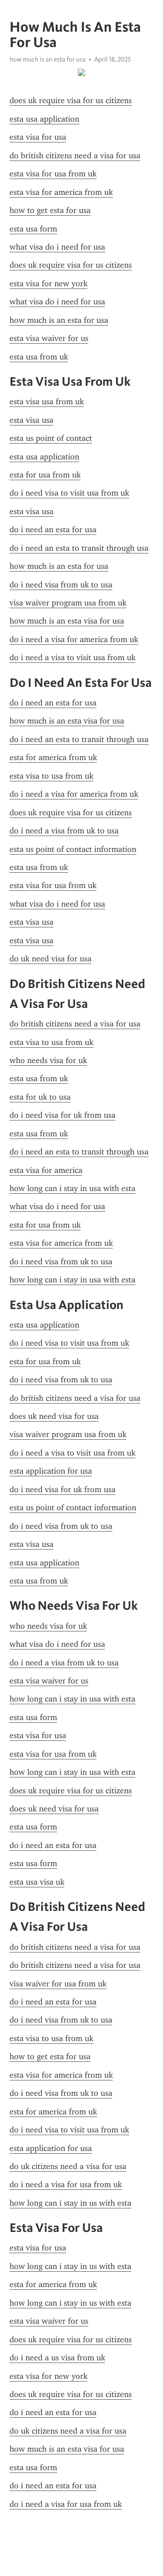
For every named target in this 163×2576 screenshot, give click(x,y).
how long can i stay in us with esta (70, 2203)
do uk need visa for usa (50, 959)
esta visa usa (31, 420)
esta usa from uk (39, 357)
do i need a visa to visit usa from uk (72, 657)
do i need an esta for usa (53, 529)
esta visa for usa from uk (53, 174)
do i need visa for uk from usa (62, 1115)
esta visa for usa (38, 137)
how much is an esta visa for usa (67, 621)
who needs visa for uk (48, 1060)
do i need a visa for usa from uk (66, 2184)
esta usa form (33, 229)
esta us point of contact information (73, 849)
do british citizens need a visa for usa (75, 156)
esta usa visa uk (37, 1882)
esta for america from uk (53, 757)
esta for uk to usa (40, 1097)
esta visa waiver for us (49, 338)
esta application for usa (51, 1471)
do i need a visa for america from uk (74, 639)
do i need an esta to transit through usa (79, 548)
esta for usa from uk (45, 475)
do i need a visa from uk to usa (64, 831)
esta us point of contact (51, 438)
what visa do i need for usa (57, 247)
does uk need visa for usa (54, 1416)
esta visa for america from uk (61, 192)
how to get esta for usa (50, 210)
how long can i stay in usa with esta (72, 1188)
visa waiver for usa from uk (58, 1984)
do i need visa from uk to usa (61, 585)
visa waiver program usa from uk (68, 603)
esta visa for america (46, 1170)
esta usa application (44, 119)
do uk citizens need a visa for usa (68, 2166)
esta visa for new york (48, 284)
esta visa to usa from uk (51, 776)
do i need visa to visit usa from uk (69, 493)
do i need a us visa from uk (57, 2358)
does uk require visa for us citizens (71, 100)
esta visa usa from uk (47, 402)
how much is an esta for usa (59, 320)
